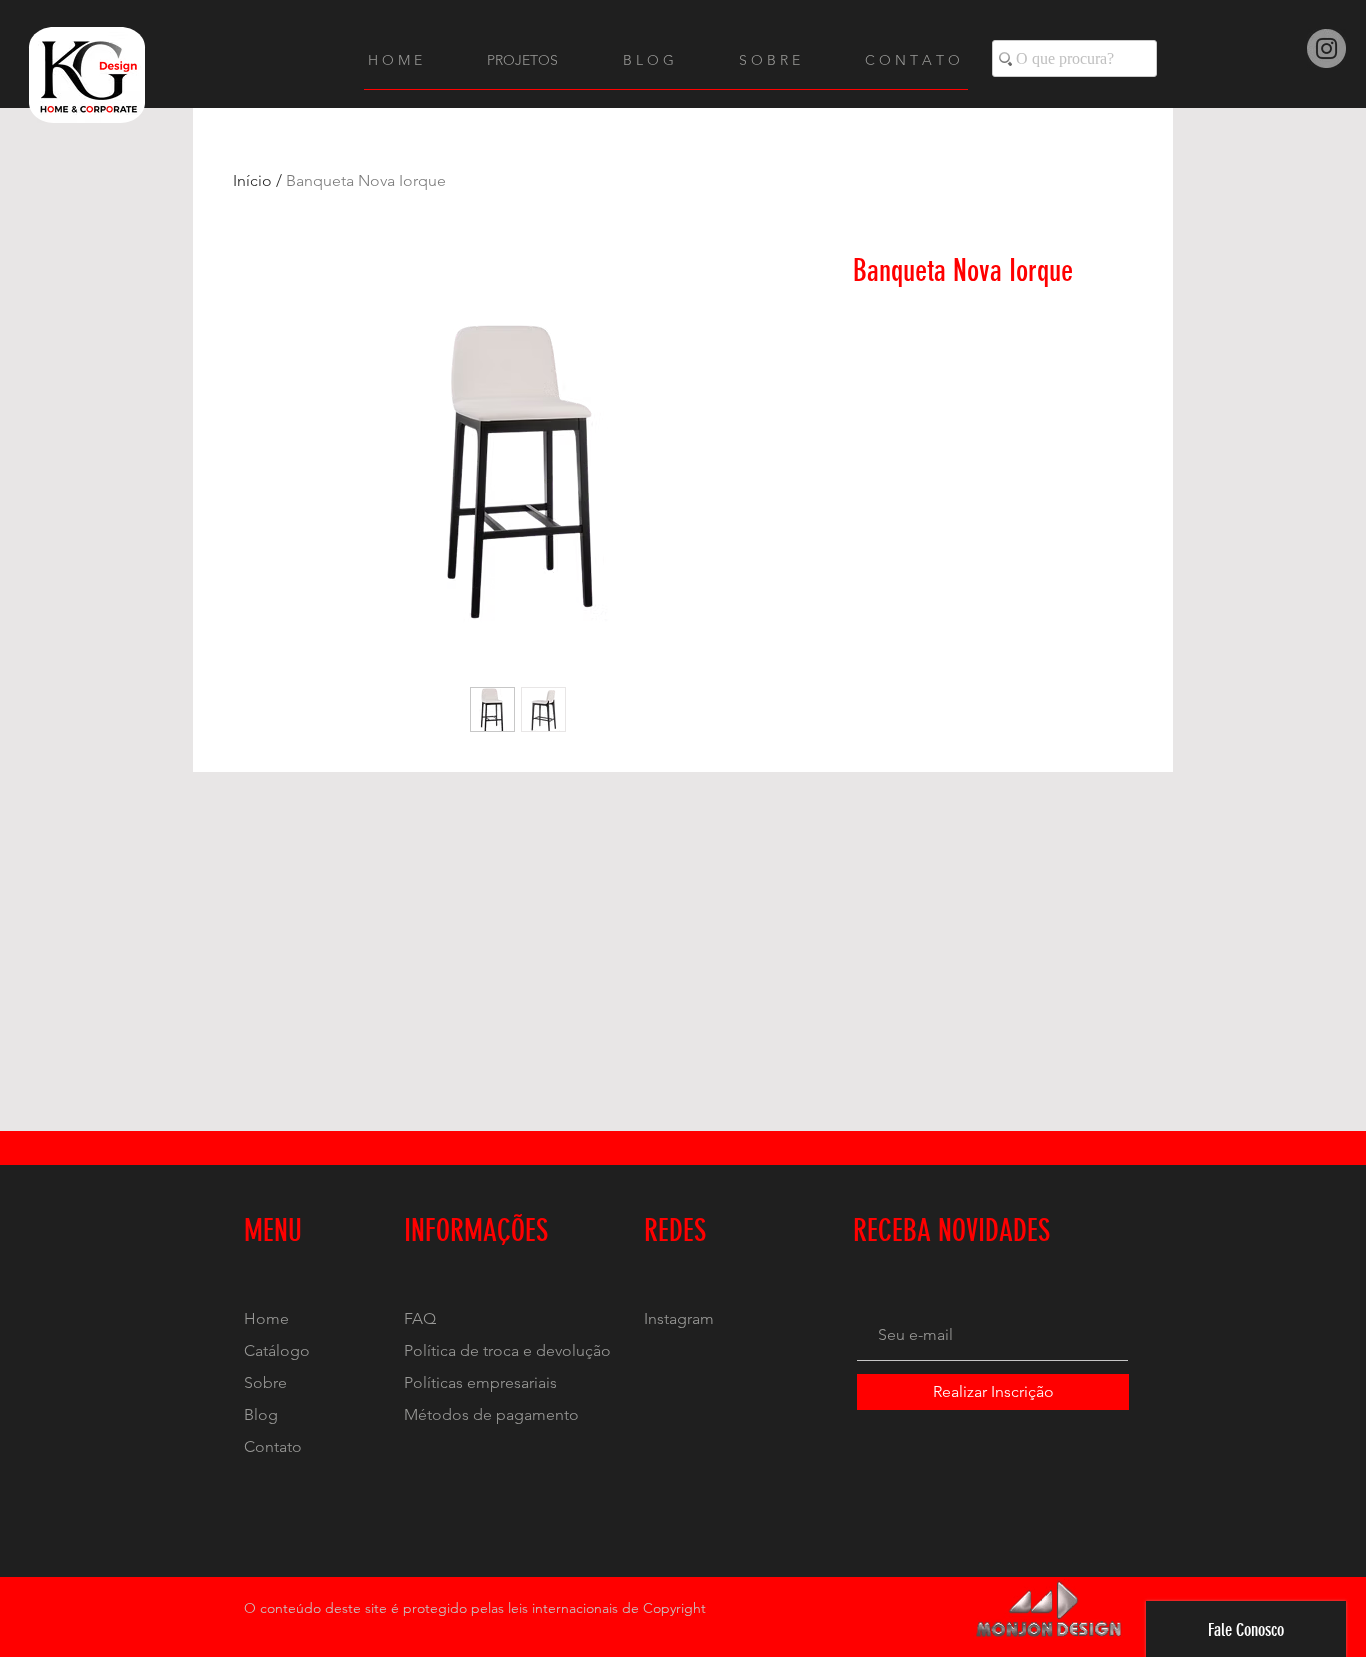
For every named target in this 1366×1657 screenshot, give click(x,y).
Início (252, 180)
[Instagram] (1326, 48)
